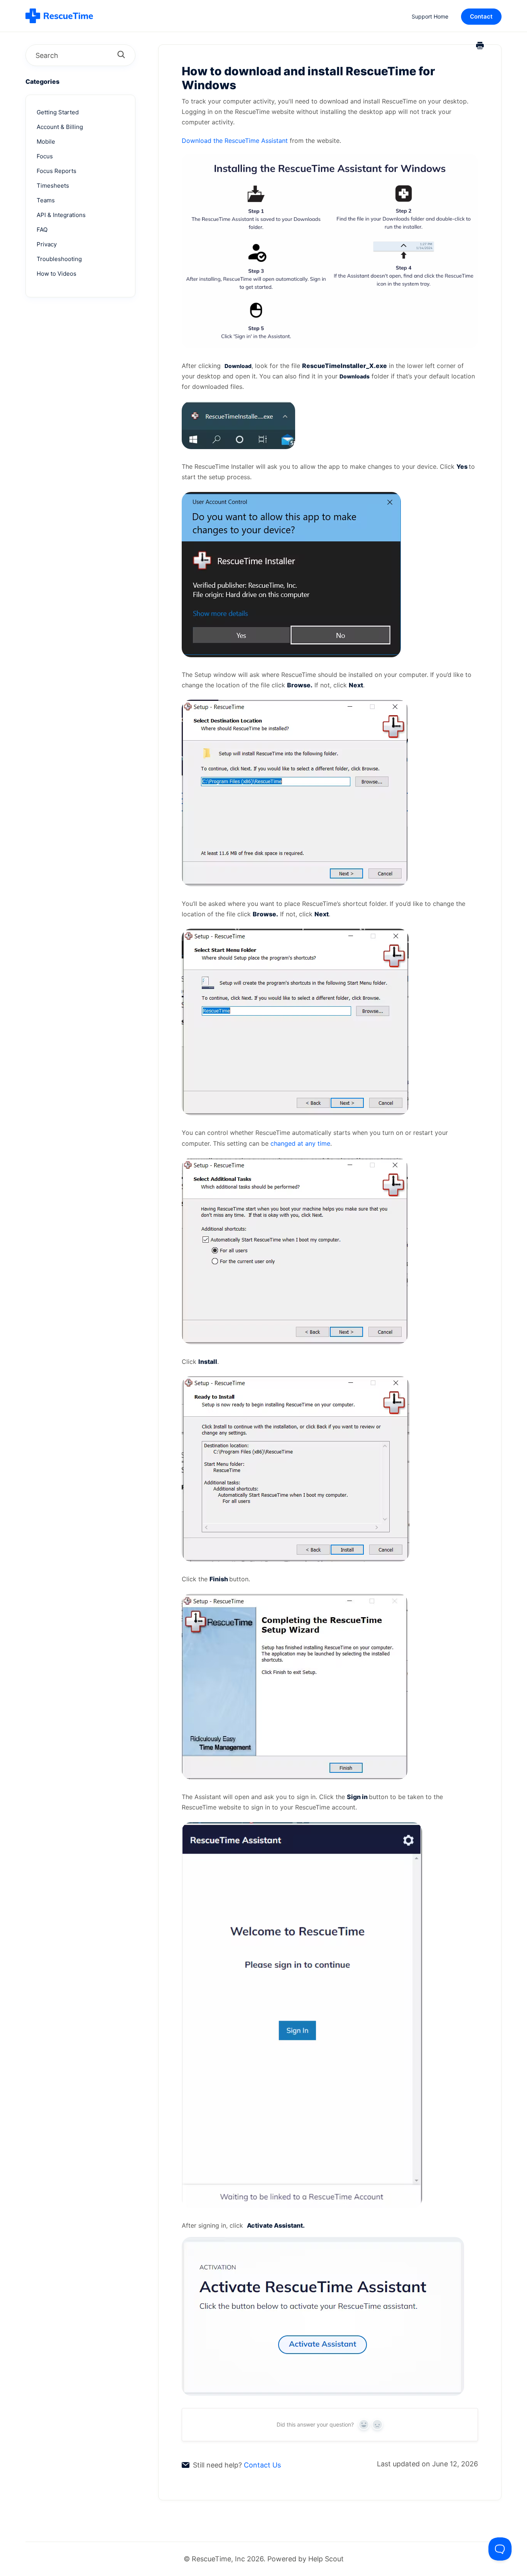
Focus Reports (57, 171)
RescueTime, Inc (218, 2559)
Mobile (46, 142)
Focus (45, 156)
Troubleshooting (59, 259)
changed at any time (300, 1143)
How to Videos (57, 274)
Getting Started (58, 112)
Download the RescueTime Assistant (235, 141)
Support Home (430, 16)
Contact (481, 16)
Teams (46, 200)
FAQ (42, 230)
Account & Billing (60, 127)
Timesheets (53, 186)
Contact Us (262, 2465)
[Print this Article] (480, 46)
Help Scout (326, 2559)
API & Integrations (61, 215)
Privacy (47, 244)
